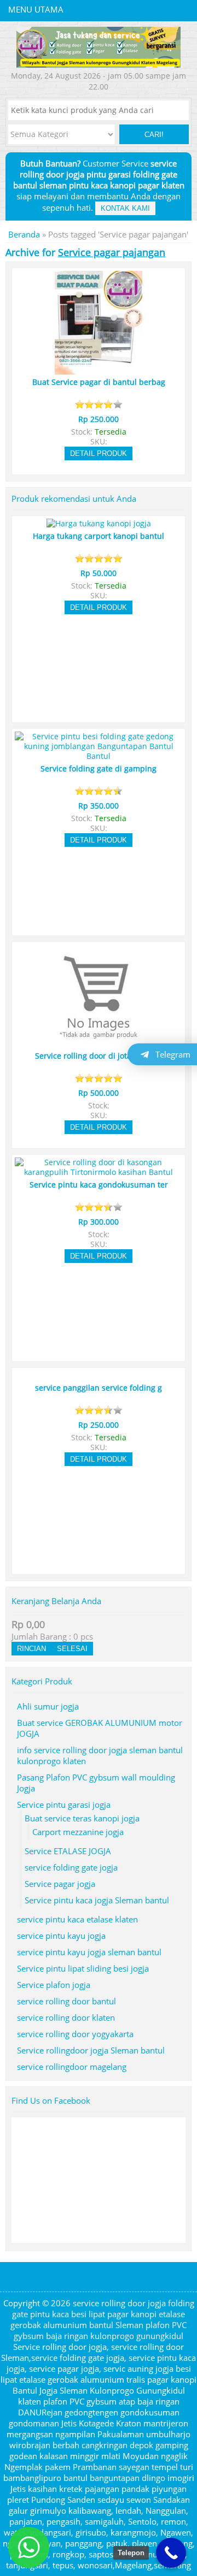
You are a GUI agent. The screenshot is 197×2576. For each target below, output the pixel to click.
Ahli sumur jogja (48, 1706)
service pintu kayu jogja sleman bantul (89, 1952)
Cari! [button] (154, 135)
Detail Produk (99, 453)
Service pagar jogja (60, 1884)
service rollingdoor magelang (72, 2067)
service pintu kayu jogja (61, 1936)
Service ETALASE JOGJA (68, 1851)
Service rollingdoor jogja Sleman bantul (91, 2050)
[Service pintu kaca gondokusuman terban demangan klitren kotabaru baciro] (99, 1172)
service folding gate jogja (71, 1867)
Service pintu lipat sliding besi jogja (83, 1968)
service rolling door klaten (66, 2017)
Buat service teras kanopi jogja (82, 1818)
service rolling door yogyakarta (75, 2034)
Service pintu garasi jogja (64, 1805)
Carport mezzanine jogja (78, 1832)
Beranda (24, 234)
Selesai (72, 1649)
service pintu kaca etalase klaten (77, 1919)
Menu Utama (36, 9)
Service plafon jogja (54, 1985)
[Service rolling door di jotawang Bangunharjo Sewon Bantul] (99, 1043)
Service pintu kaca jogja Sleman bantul (97, 1900)
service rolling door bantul (66, 2001)
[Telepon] (171, 2553)
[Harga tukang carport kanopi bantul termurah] (99, 524)
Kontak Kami (125, 208)
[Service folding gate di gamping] (99, 756)
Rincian (31, 1649)
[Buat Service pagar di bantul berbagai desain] (99, 370)
